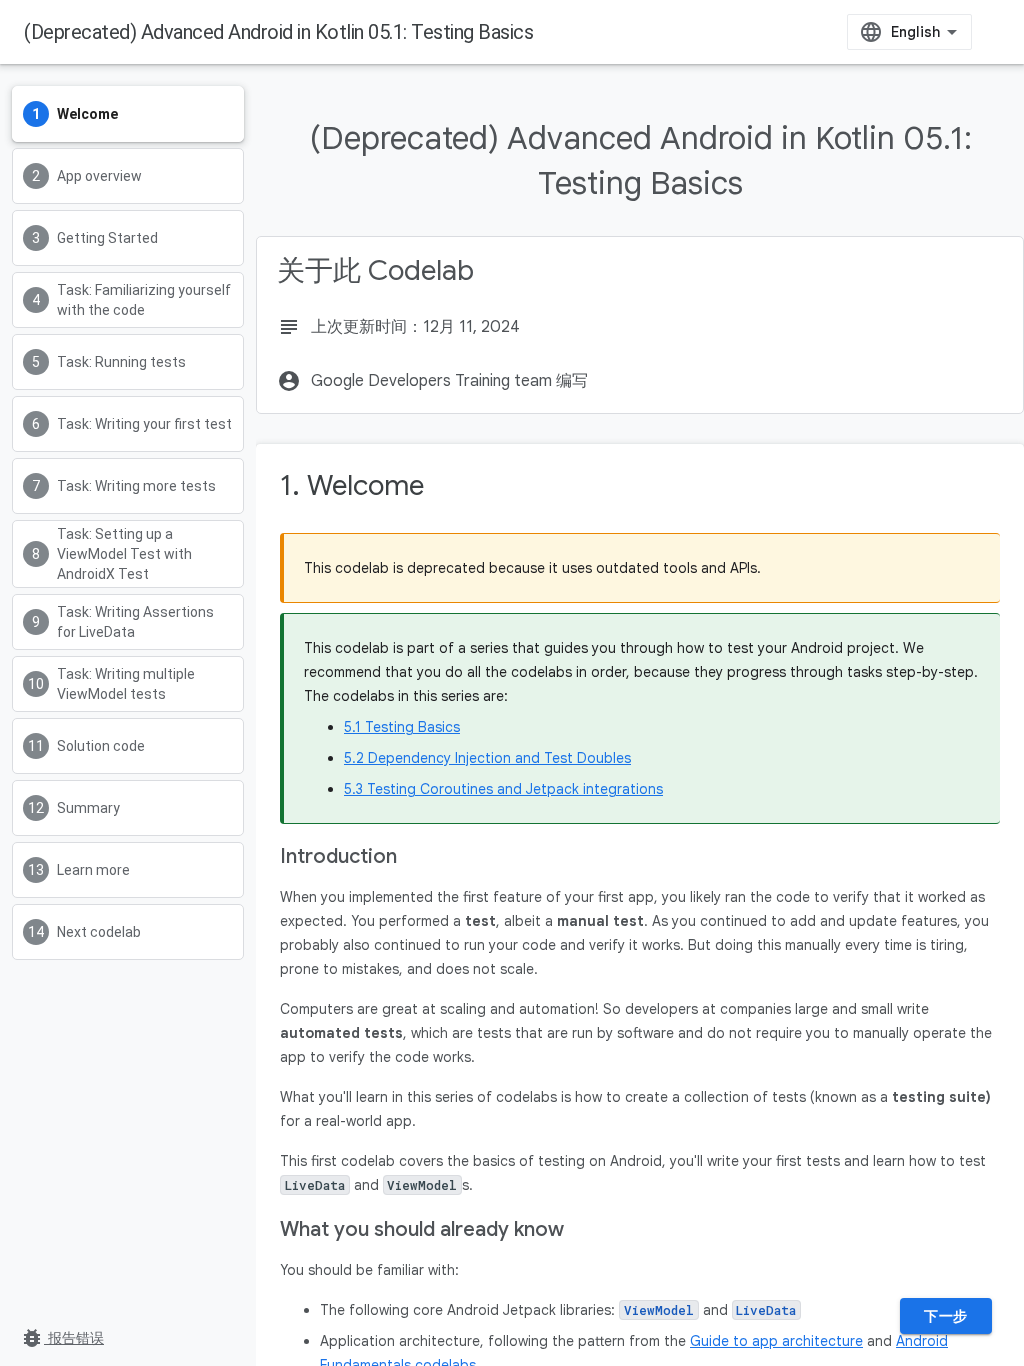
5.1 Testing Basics (402, 727)
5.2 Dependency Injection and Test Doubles (487, 758)
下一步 (946, 1316)
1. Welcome (352, 485)
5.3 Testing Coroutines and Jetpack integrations (503, 789)
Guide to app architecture (776, 1341)
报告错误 (62, 1338)
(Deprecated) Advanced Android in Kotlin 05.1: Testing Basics (278, 32)
